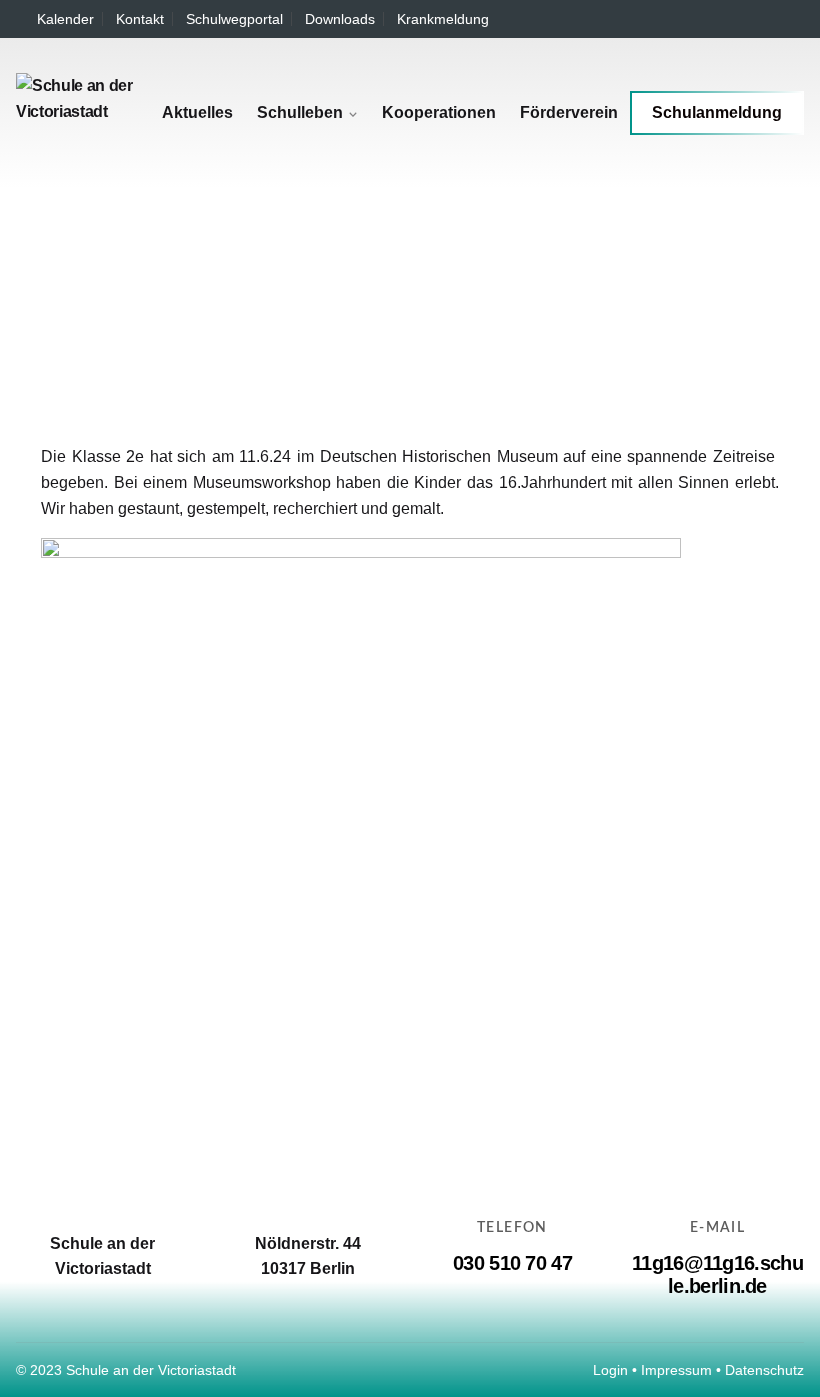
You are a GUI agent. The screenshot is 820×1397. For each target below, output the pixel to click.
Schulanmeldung (717, 112)
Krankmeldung (443, 19)
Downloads (340, 19)
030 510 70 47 (512, 1263)
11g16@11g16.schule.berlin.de (717, 1274)
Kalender (65, 19)
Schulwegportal (234, 19)
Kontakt (140, 19)
